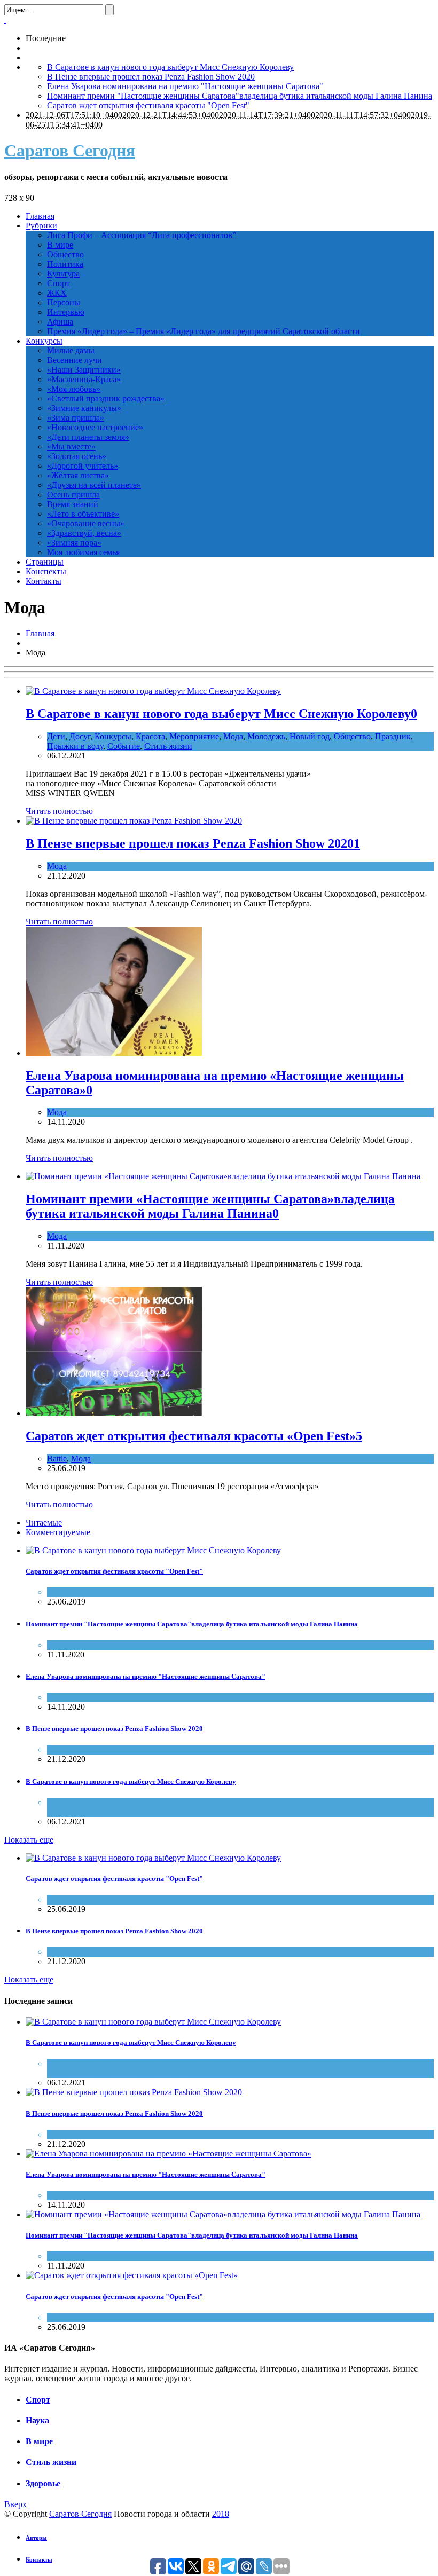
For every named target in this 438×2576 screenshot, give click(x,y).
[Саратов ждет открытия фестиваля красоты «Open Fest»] (114, 1413)
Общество (352, 736)
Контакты (39, 2559)
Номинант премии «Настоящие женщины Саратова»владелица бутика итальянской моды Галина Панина (210, 1206)
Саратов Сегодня (70, 151)
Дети (56, 736)
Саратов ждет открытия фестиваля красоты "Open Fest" (148, 105)
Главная (40, 633)
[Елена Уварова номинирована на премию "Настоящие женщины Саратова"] (169, 2154)
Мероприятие (194, 736)
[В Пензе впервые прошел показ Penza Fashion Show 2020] (134, 821)
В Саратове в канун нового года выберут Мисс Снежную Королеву (170, 67)
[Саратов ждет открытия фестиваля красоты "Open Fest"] (153, 1550)
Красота (150, 736)
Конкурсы (113, 736)
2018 (221, 2514)
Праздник (393, 736)
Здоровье (43, 2483)
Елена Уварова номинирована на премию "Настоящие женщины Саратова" (185, 86)
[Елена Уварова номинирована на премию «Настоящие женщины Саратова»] (114, 1053)
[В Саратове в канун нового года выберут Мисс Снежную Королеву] (153, 691)
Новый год (310, 736)
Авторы (36, 2538)
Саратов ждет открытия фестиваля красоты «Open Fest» (191, 1436)
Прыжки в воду (75, 746)
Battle (57, 1459)
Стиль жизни (168, 746)
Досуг (80, 736)
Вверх (15, 2504)
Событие (124, 746)
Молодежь (266, 736)
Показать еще (29, 1840)
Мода (233, 736)
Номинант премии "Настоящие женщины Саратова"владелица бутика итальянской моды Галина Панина (240, 96)
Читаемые (44, 1523)
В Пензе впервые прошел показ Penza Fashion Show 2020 (151, 77)
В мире (39, 2441)
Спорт (38, 2400)
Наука (37, 2420)
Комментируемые (58, 1532)
